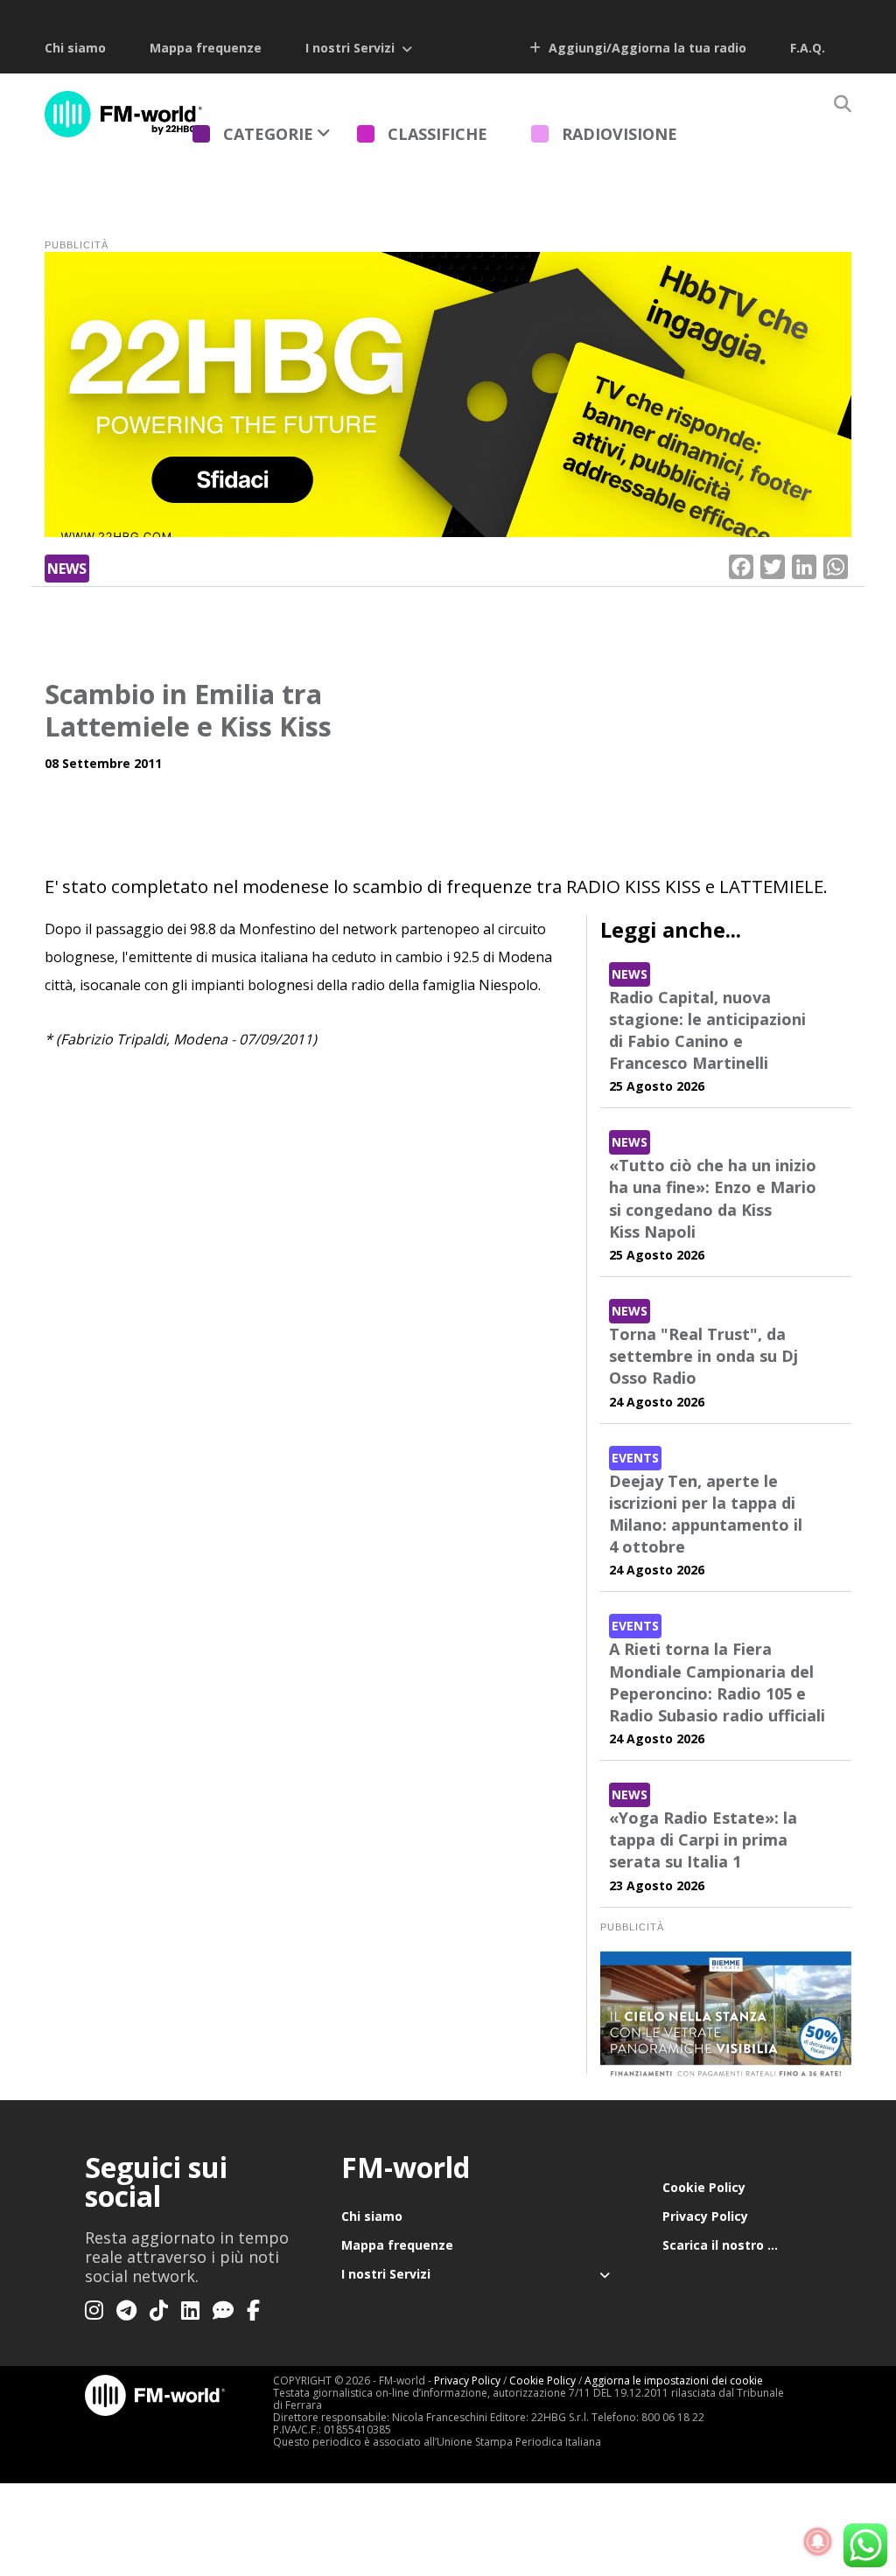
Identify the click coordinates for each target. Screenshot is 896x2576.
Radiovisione (619, 134)
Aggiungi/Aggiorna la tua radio (646, 48)
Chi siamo (75, 48)
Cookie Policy (704, 2187)
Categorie (268, 134)
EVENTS (635, 1458)
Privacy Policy (705, 2216)
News (67, 569)
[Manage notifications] (818, 2542)
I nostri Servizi (350, 48)
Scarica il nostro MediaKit (737, 2245)
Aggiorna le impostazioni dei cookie (674, 2381)
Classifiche (437, 134)
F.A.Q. (808, 48)
